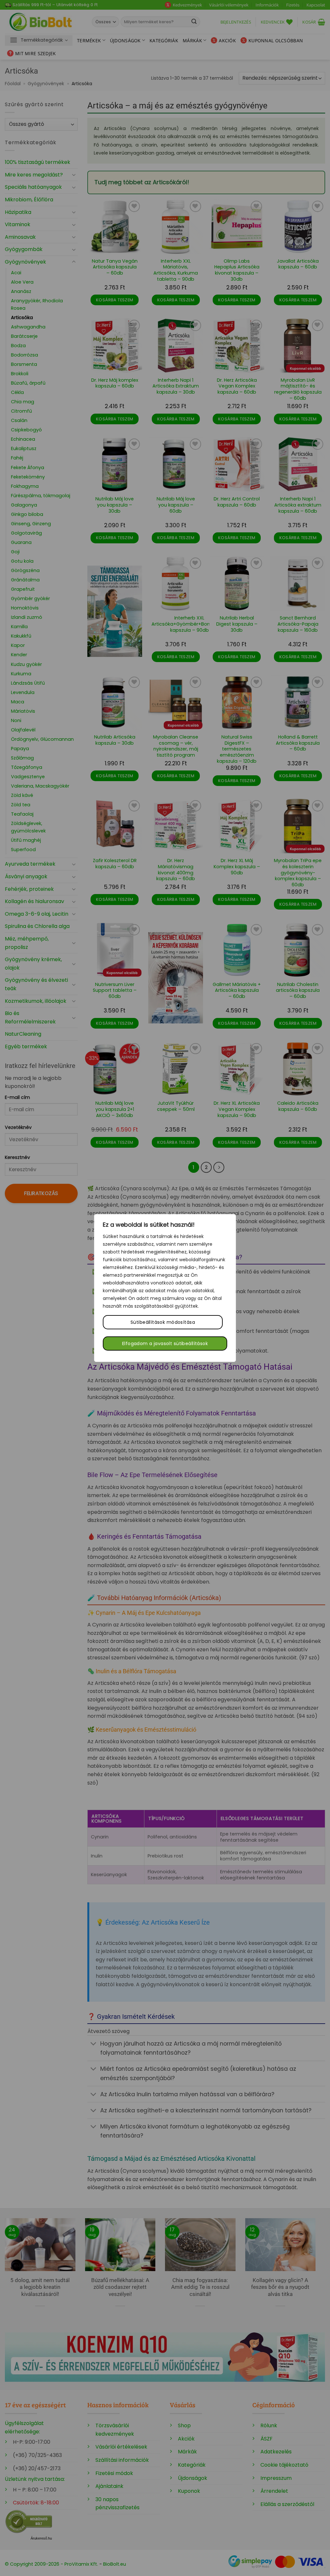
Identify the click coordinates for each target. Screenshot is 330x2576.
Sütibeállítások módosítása (163, 1322)
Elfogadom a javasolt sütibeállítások (165, 1343)
